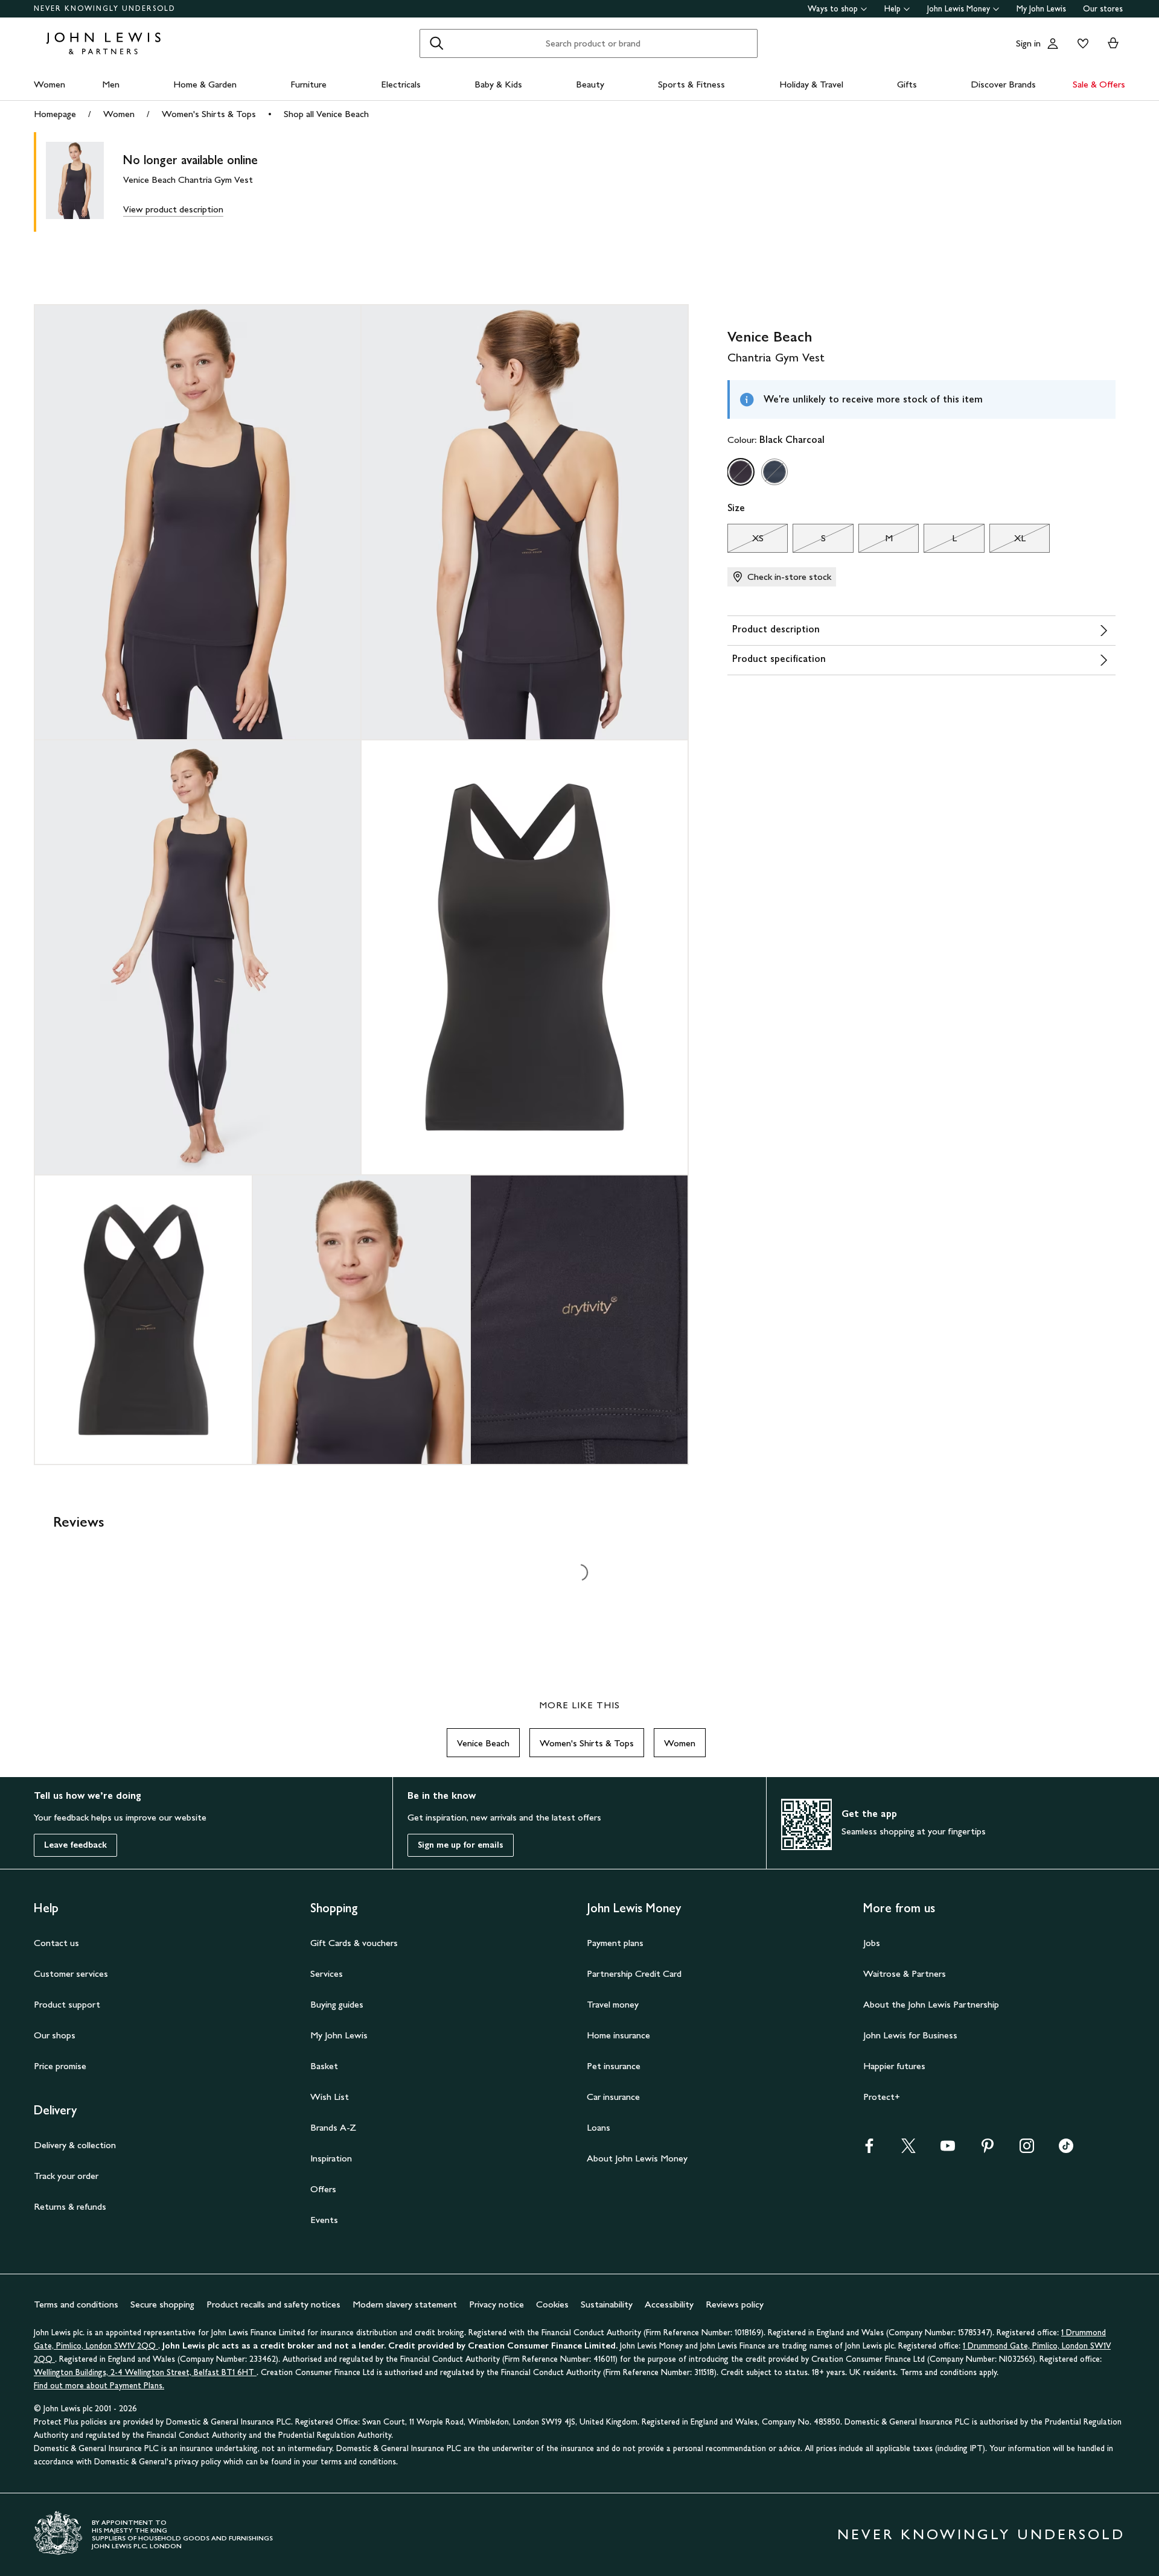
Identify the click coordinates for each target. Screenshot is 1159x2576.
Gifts (907, 84)
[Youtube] (948, 2150)
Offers (323, 2189)
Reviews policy (735, 2304)
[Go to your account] (1053, 43)
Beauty (590, 84)
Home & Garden (205, 84)
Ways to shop (833, 9)
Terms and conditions (76, 2304)
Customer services (71, 1973)
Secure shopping (162, 2304)
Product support (67, 2004)
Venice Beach (483, 1743)
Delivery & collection (75, 2145)
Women (49, 84)
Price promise (60, 2066)
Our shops (55, 2035)
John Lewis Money (959, 9)
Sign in (1028, 43)
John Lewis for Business (910, 2035)
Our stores (1103, 9)
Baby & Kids (498, 84)
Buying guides (337, 2004)
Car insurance (613, 2097)
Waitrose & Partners (905, 1973)
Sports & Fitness (691, 84)
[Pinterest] (988, 2150)
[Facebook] (869, 2150)
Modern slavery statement (405, 2304)
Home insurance (618, 2035)
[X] (908, 2150)
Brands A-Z (333, 2127)
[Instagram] (1027, 2150)
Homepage (55, 114)
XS (746, 541)
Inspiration (331, 2158)
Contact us (56, 1943)
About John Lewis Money (637, 2158)
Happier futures (894, 2066)
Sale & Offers (1099, 84)
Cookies (552, 2304)
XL (1007, 541)
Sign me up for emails (461, 1845)
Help (892, 9)
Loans (599, 2127)
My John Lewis (1041, 9)
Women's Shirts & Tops (209, 114)
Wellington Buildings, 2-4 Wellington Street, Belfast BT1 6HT (145, 2372)
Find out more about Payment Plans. (99, 2386)
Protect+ (882, 2097)
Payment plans (615, 1943)
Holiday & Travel (811, 84)
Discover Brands (1003, 84)
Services (327, 1973)
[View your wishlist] (1081, 43)
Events (324, 2220)
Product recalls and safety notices (273, 2304)
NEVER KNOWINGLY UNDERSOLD (105, 8)
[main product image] (85, 182)
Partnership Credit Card (634, 1973)
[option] (741, 472)
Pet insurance (614, 2066)
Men (111, 84)
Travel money (613, 2004)
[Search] (436, 43)
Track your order (66, 2176)
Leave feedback (75, 1845)
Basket (324, 2066)
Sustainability (607, 2304)
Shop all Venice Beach (326, 114)
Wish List (330, 2097)
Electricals (401, 84)
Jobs (872, 1943)
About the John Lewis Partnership (931, 2004)
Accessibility (669, 2304)
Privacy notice (496, 2304)
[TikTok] (1066, 2150)
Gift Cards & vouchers (354, 1943)
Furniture (308, 84)
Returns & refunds (70, 2206)
